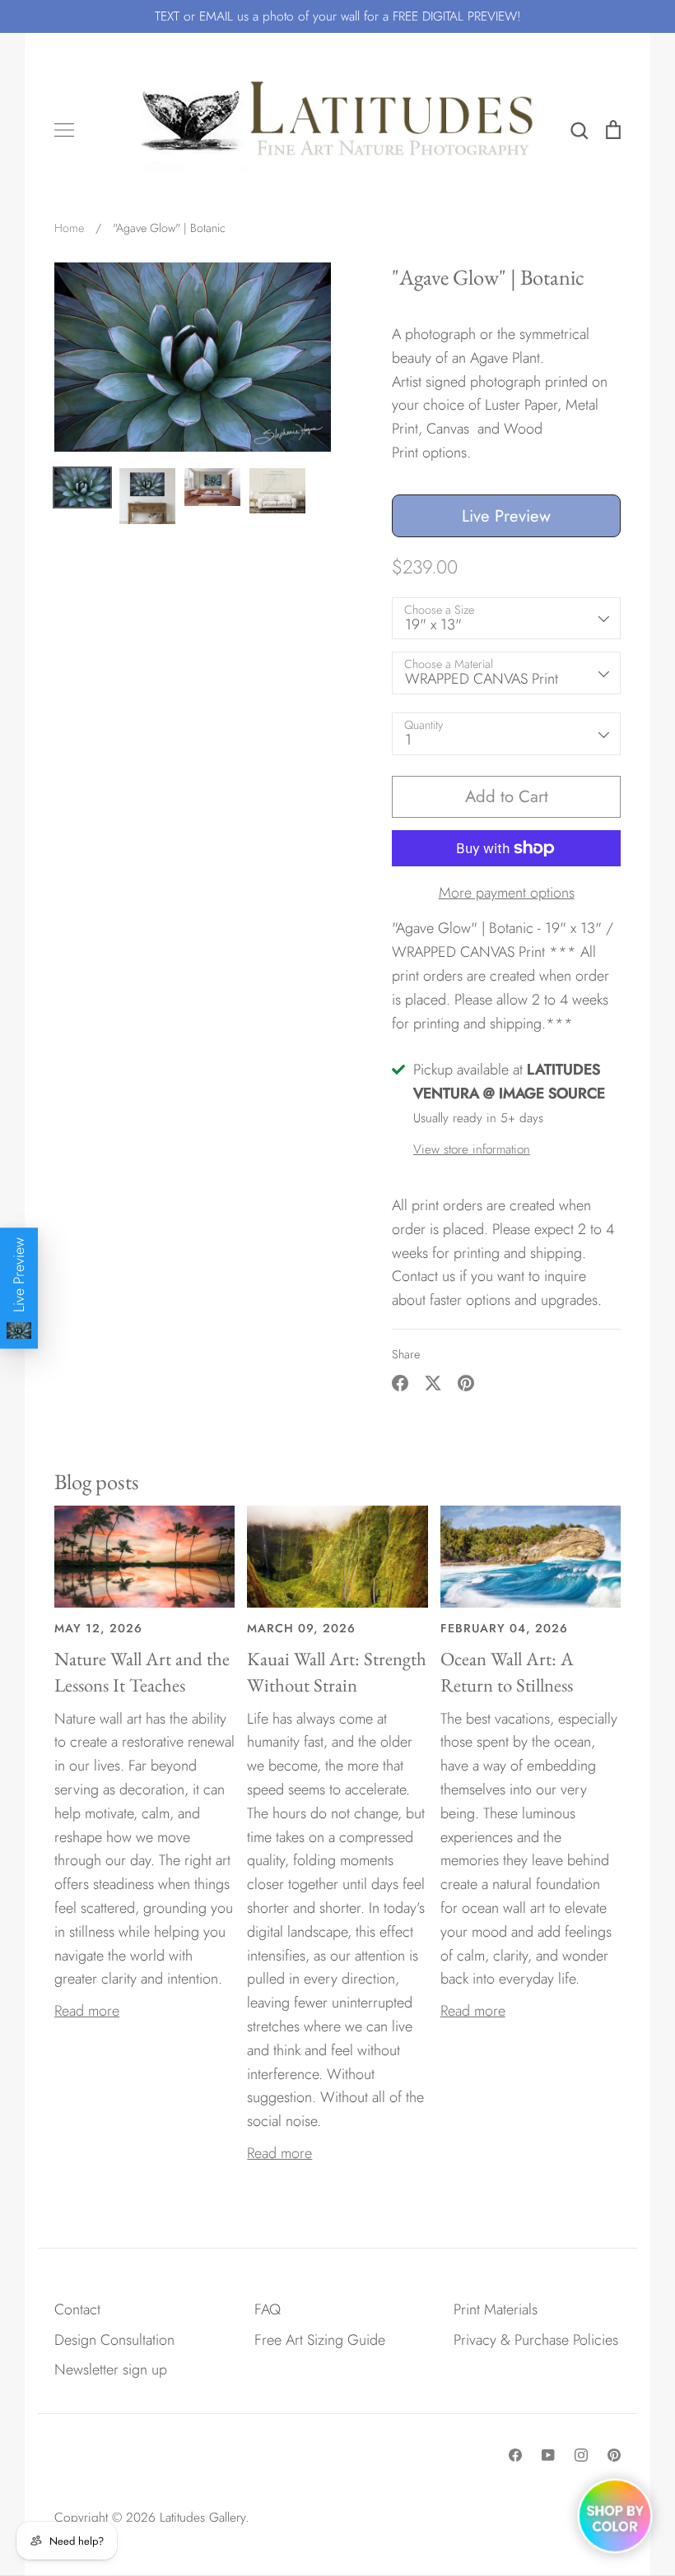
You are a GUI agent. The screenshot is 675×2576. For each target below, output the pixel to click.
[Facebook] (515, 2455)
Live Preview (506, 516)
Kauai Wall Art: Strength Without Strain (337, 1672)
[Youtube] (548, 2455)
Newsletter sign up (111, 2369)
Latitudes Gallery (202, 2517)
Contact (77, 2309)
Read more (87, 2011)
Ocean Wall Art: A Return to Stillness (507, 1672)
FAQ (268, 2309)
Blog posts (97, 1481)
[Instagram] (581, 2455)
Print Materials (496, 2309)
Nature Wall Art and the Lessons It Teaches (142, 1672)
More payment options (507, 893)
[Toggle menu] (64, 130)
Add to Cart (507, 796)
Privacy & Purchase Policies (536, 2340)
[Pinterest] (614, 2455)
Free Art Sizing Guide (320, 2340)
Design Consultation (114, 2340)
